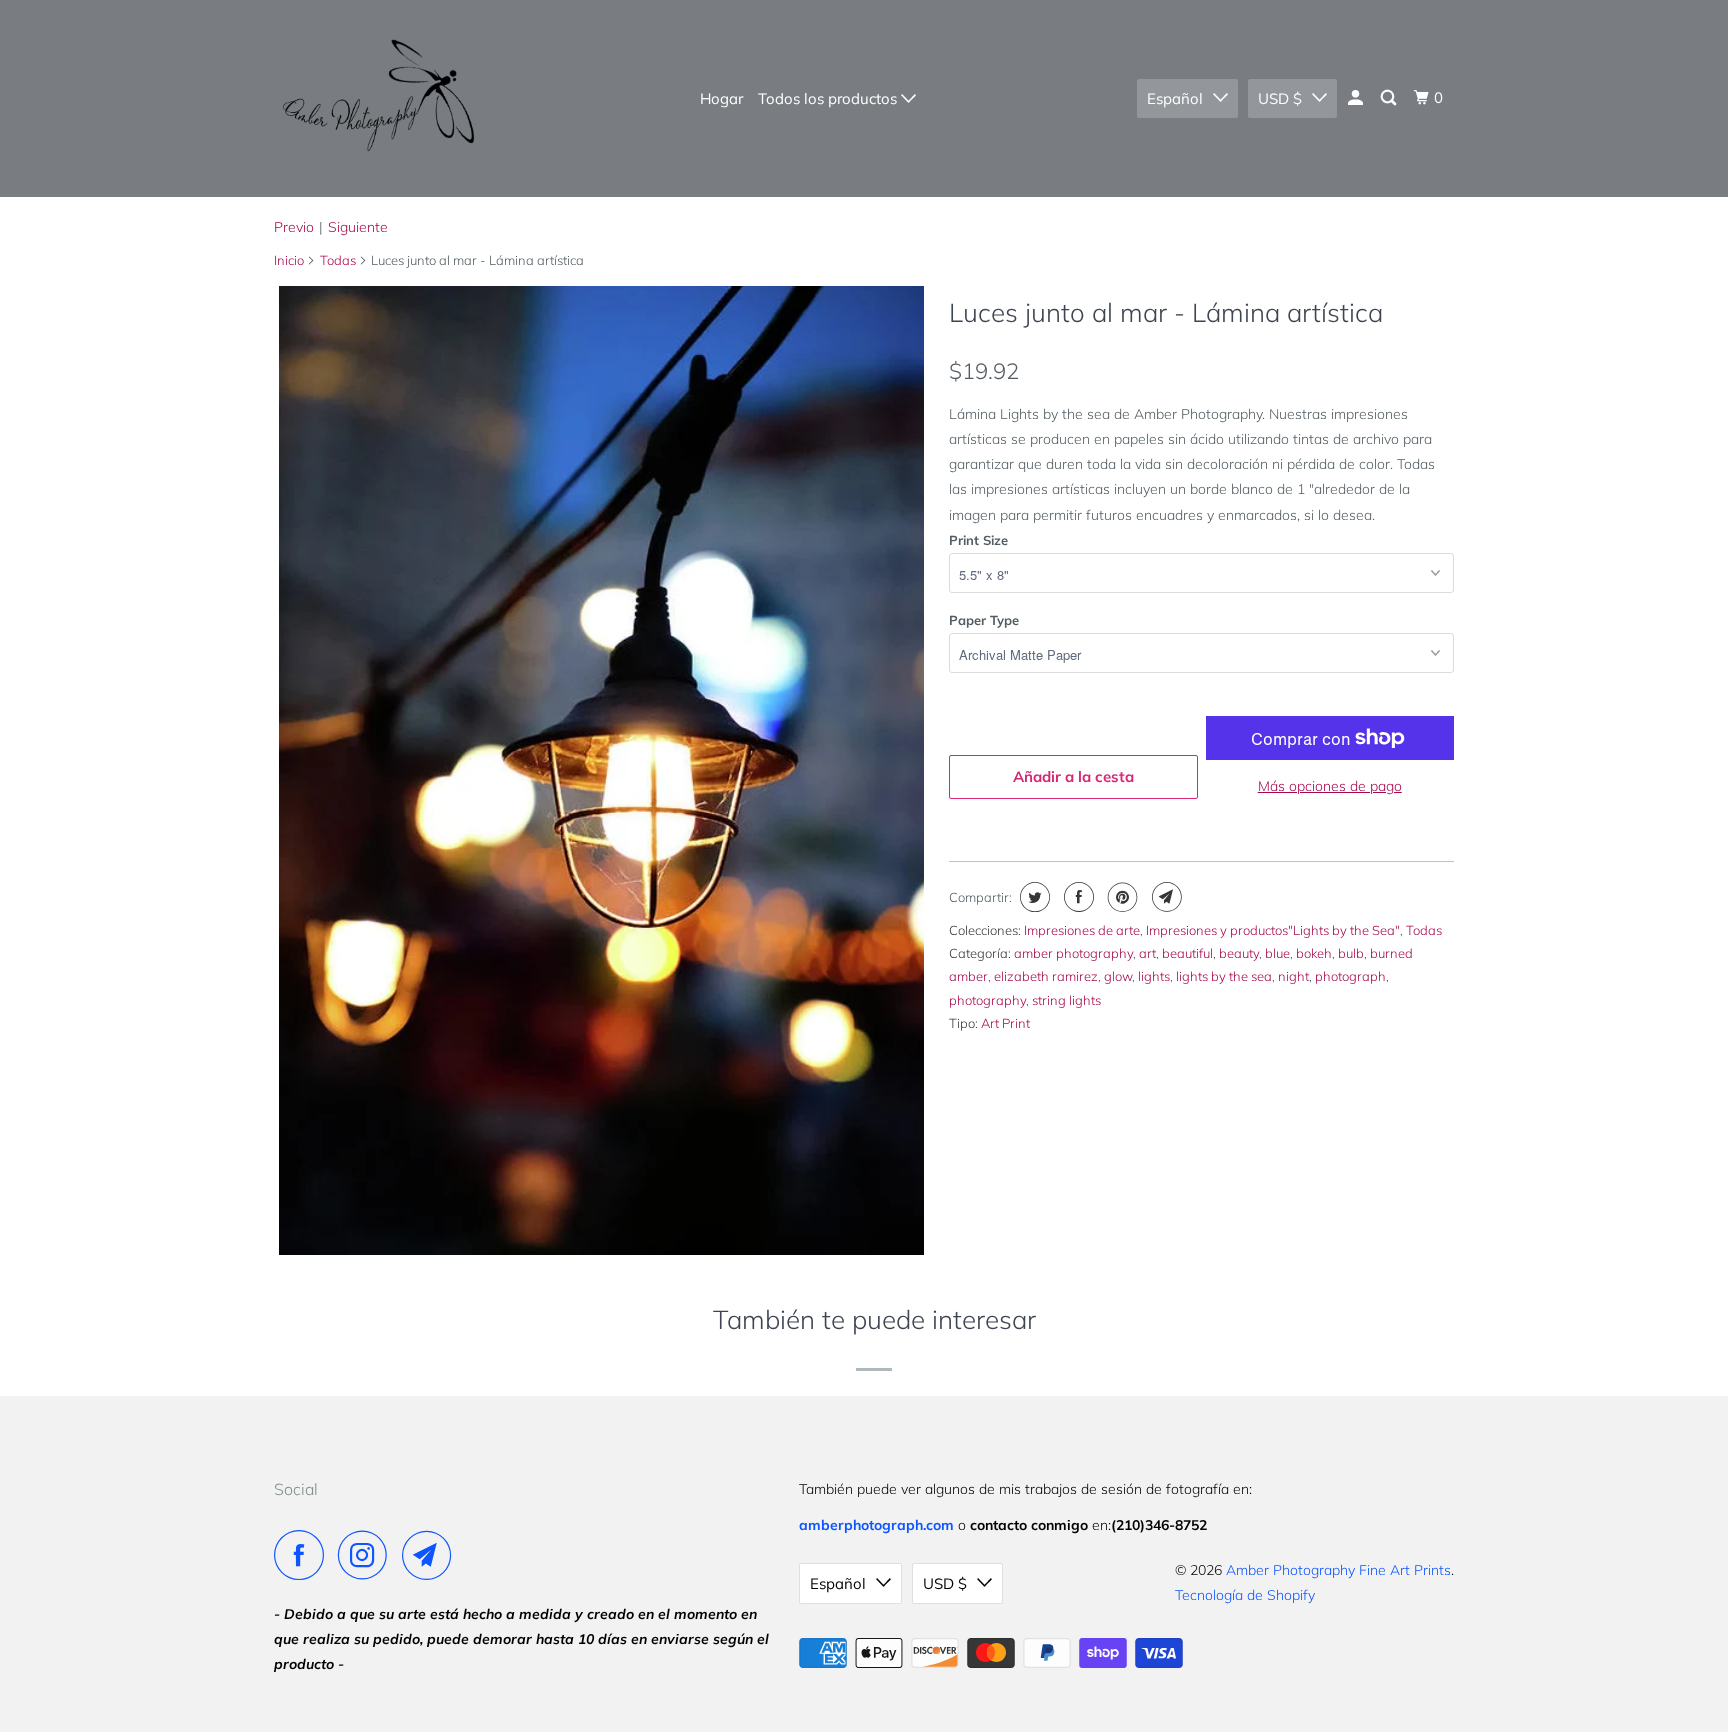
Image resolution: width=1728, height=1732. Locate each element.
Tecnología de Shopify (1245, 1595)
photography (987, 1000)
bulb (1351, 953)
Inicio (289, 260)
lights (1154, 976)
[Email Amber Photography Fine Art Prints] (432, 1555)
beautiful (1187, 953)
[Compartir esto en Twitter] (1032, 897)
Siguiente (358, 227)
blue (1277, 953)
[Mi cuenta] (1357, 98)
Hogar (721, 98)
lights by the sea (1224, 976)
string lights (1066, 1000)
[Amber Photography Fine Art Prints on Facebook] (304, 1555)
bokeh (1314, 953)
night (1293, 976)
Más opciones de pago (1330, 786)
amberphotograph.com (876, 1525)
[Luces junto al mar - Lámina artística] (601, 770)
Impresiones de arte (1082, 930)
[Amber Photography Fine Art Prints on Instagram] (368, 1555)
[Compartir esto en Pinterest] (1120, 897)
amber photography (1073, 953)
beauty (1239, 953)
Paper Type (984, 620)
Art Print (1005, 1023)
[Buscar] (1390, 98)
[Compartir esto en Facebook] (1076, 897)
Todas (338, 260)
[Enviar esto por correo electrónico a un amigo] (1164, 897)
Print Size (978, 540)
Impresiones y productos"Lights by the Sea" (1273, 930)
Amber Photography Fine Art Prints (1338, 1570)
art (1147, 953)
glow (1118, 976)
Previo (294, 227)
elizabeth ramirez (1046, 976)
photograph (1350, 976)
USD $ (1280, 98)
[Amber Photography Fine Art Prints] (376, 98)
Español (1175, 98)
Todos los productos (829, 98)
